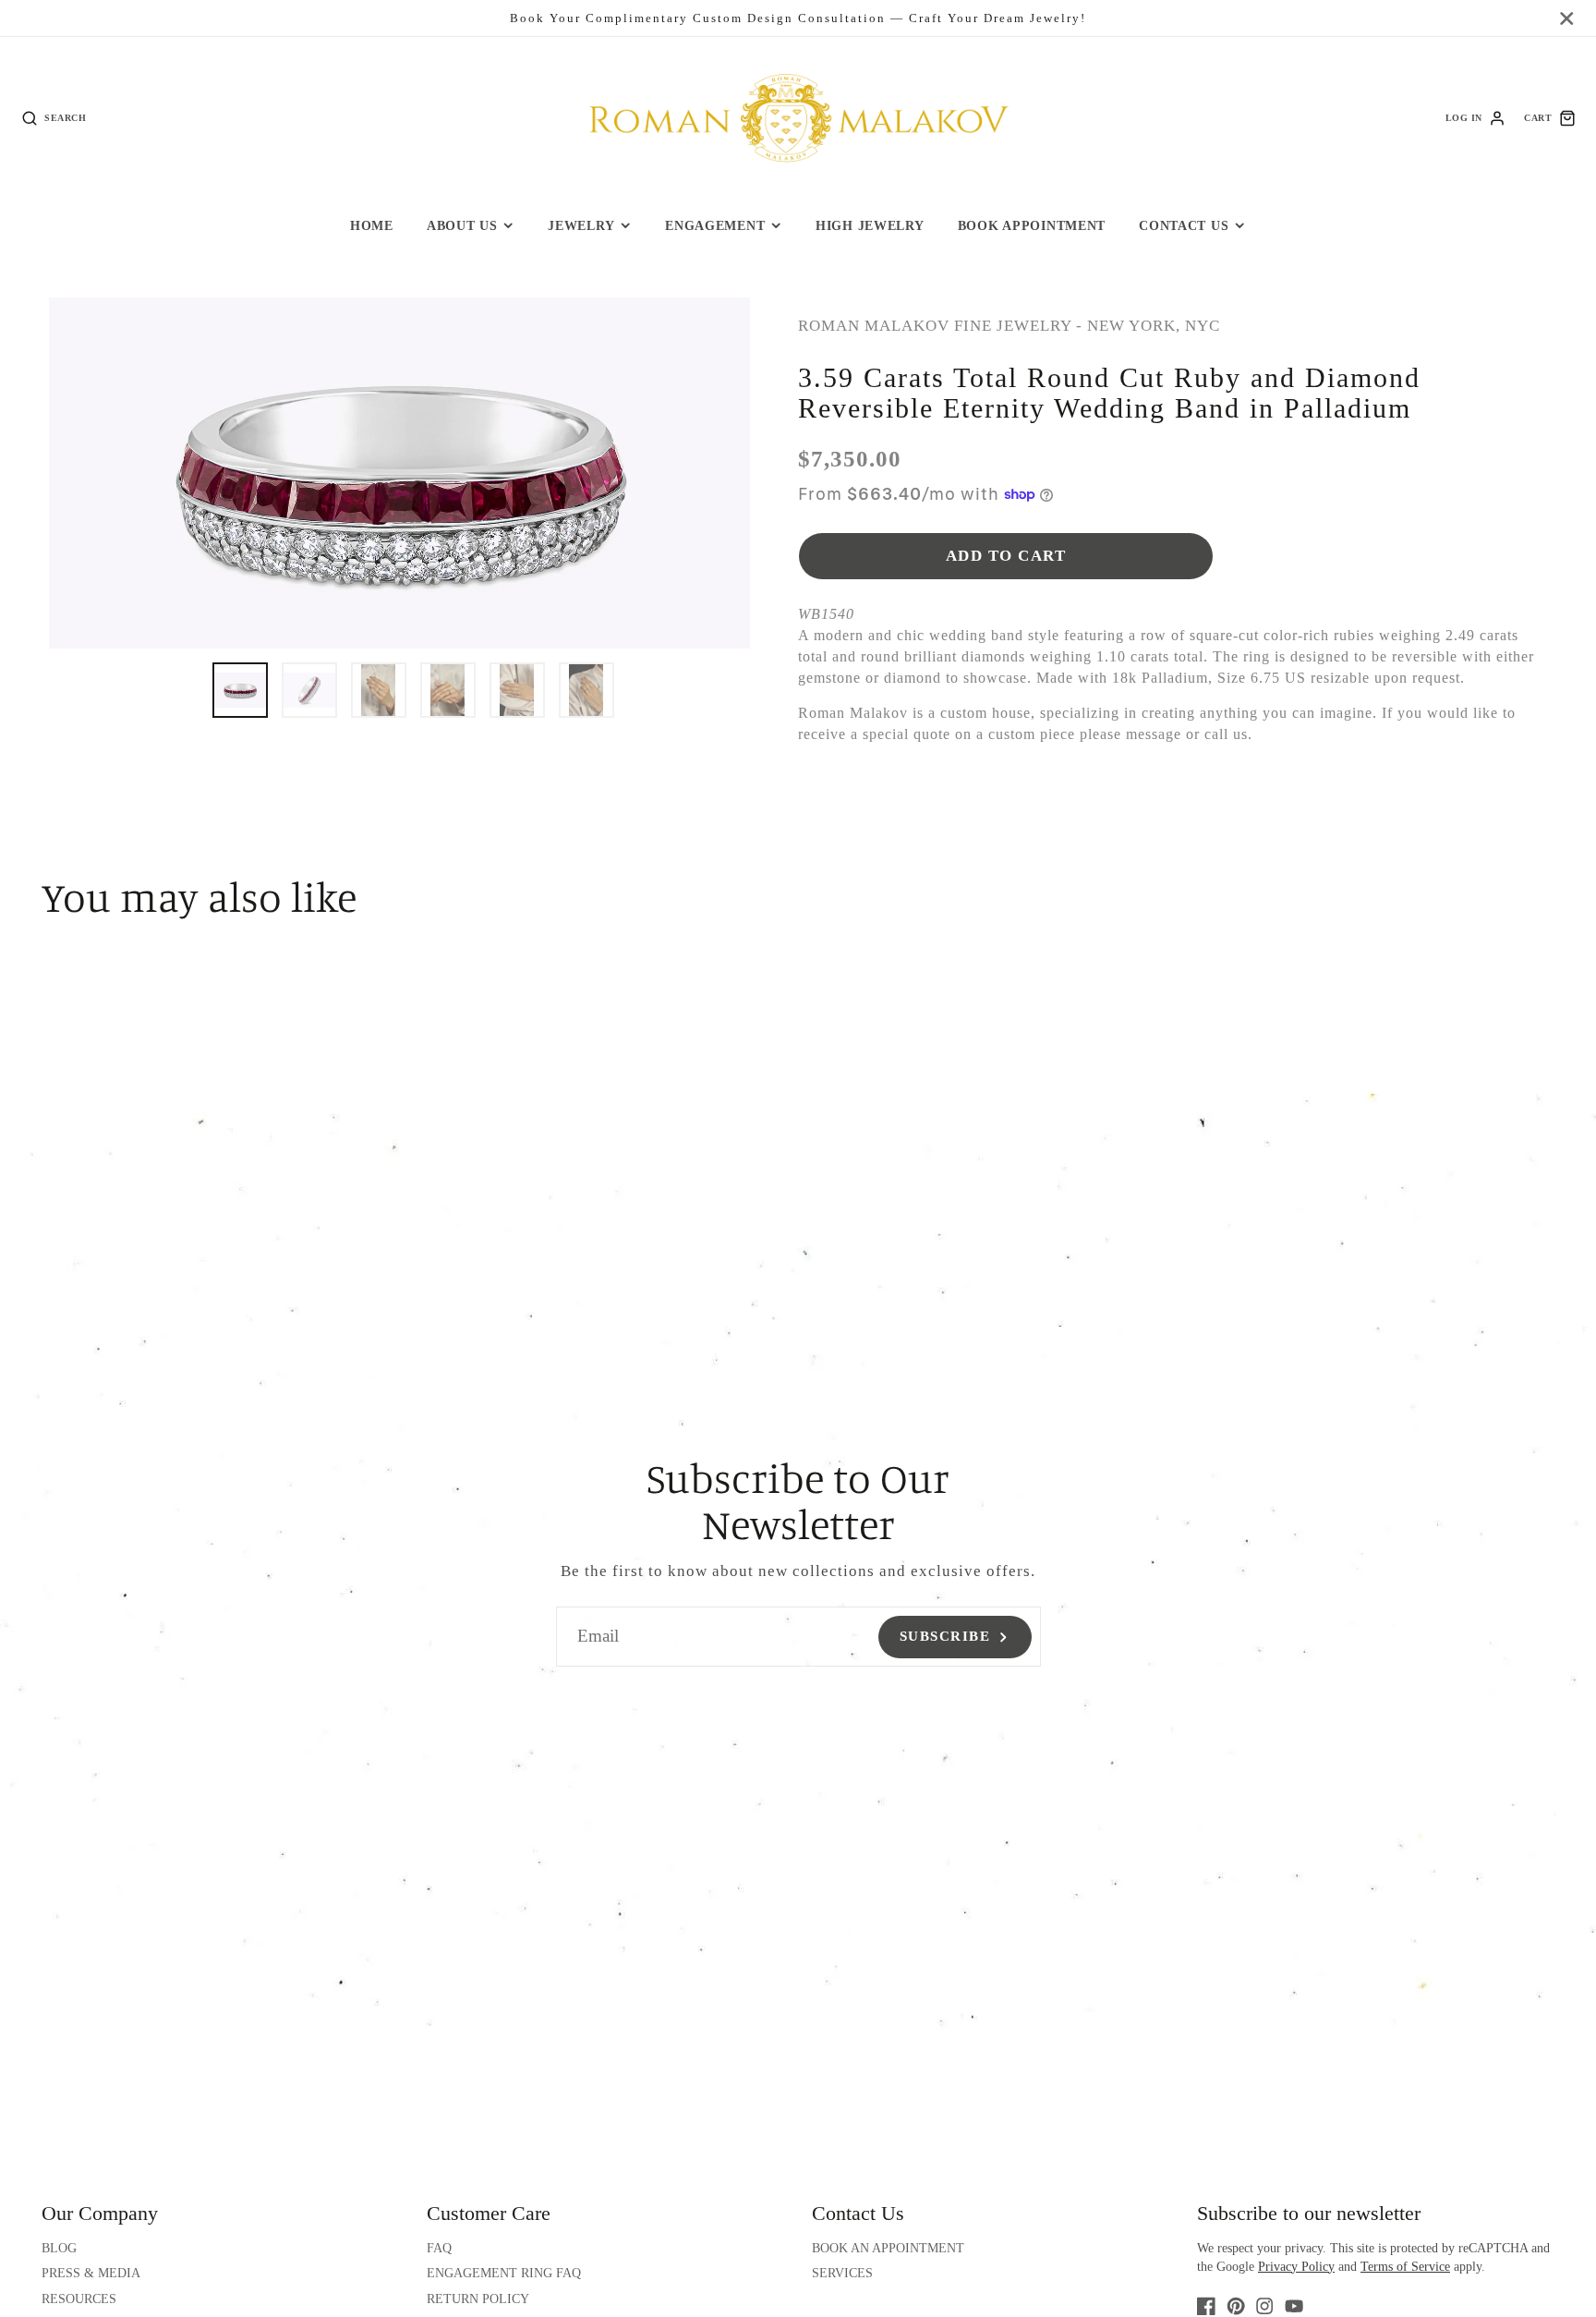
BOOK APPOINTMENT (1032, 225)
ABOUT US (462, 225)
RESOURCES (79, 2299)
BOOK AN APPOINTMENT (888, 2248)
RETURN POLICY (478, 2299)
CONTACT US (1184, 225)
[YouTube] (1294, 2306)
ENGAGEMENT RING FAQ (504, 2273)
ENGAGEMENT (715, 225)
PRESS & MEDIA (91, 2273)
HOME (372, 225)
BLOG (59, 2248)
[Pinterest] (1236, 2306)
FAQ (439, 2248)
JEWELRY (581, 225)
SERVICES (842, 2273)
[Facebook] (1206, 2306)
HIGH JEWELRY (870, 225)
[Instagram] (1264, 2306)
